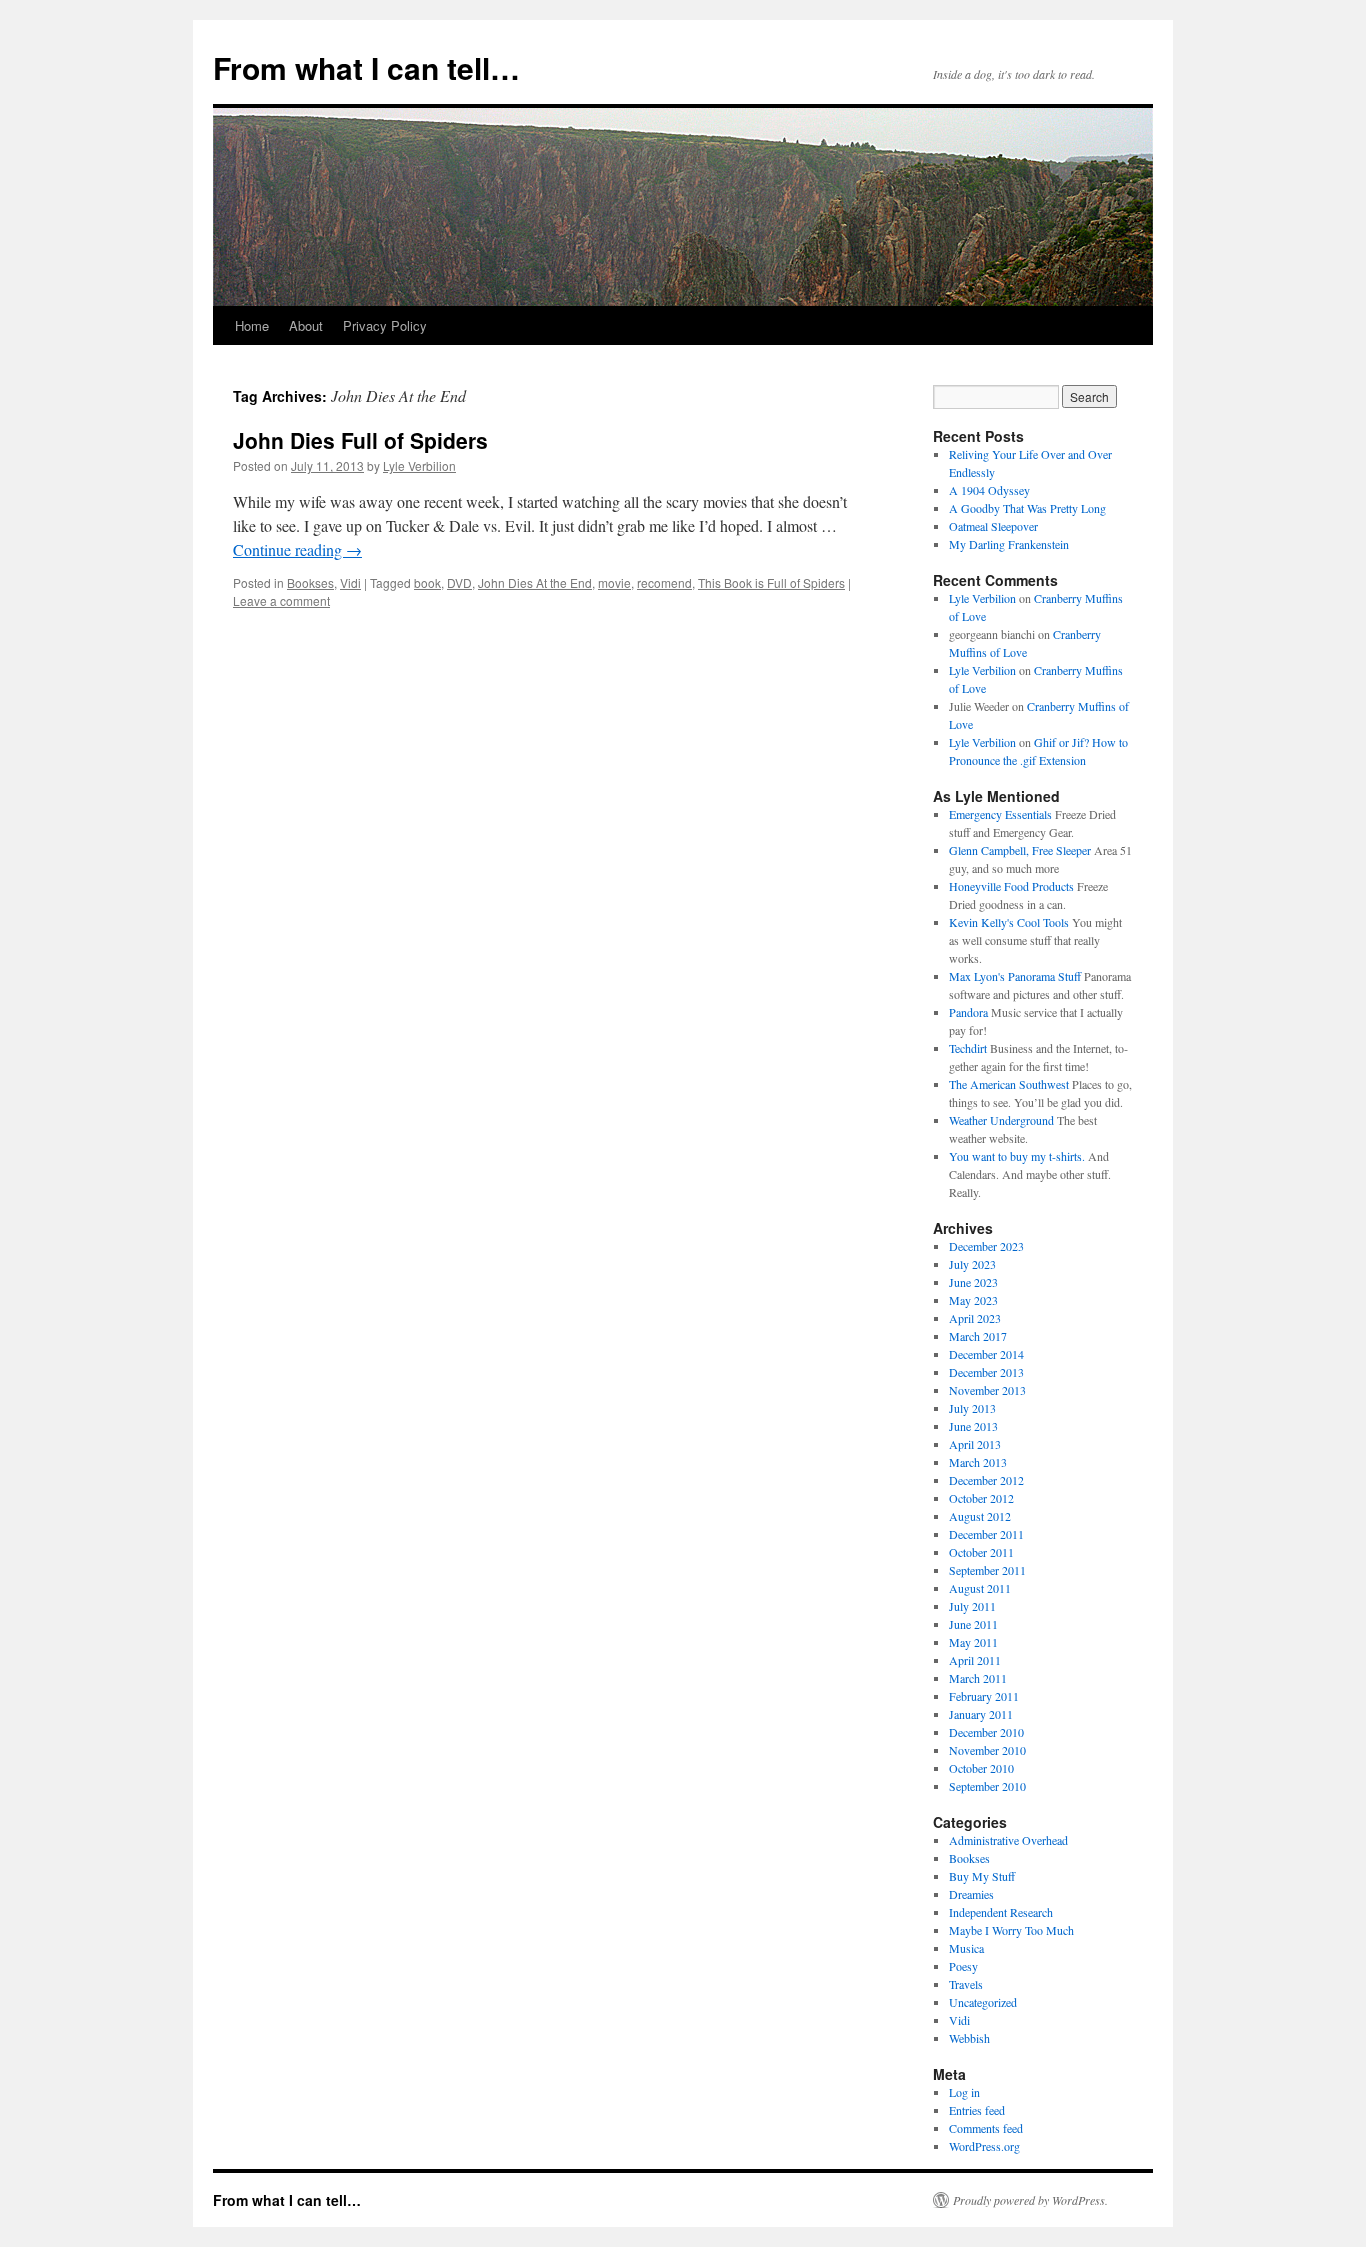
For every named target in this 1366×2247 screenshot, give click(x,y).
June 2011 (973, 1624)
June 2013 (973, 1426)
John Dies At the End (535, 582)
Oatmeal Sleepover (993, 526)
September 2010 (987, 1786)
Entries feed (977, 2110)
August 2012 (980, 1516)
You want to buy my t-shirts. (1017, 1156)
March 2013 (978, 1462)
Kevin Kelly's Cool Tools (1009, 922)
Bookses (310, 582)
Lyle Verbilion (419, 465)
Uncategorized (983, 2002)
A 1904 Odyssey (989, 490)
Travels (966, 1984)
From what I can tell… (366, 67)
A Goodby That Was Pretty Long (1027, 508)
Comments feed (986, 2128)
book (427, 582)
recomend (664, 582)
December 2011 (986, 1534)
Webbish (969, 2038)
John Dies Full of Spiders (360, 440)
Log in (964, 2092)
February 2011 (984, 1696)
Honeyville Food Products (1011, 886)
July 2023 (972, 1264)
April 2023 (975, 1318)
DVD (459, 582)
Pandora (968, 1012)
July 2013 (972, 1408)
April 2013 (975, 1444)
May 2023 (973, 1300)
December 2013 (986, 1372)
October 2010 (981, 1768)
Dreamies (971, 1894)
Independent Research (1001, 1912)
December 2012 (986, 1480)
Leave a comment (281, 600)
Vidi (350, 582)
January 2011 (981, 1714)
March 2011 (978, 1678)
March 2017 (978, 1336)
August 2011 (980, 1588)
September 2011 (987, 1570)
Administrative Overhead (1008, 1840)
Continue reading (297, 549)
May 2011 (973, 1642)
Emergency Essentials (1000, 814)
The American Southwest (1009, 1084)
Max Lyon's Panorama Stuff (1015, 976)
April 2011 (975, 1660)
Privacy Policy (385, 325)
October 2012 (981, 1498)
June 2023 (973, 1282)
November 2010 (987, 1750)
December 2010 (986, 1732)
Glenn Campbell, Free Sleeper (1020, 850)
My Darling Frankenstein (1009, 544)
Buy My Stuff (982, 1876)
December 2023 (986, 1246)
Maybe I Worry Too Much (1011, 1930)
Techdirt (968, 1048)
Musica (966, 1948)
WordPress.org (984, 2146)
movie (614, 582)
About (306, 325)
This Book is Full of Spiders (771, 582)
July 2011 (972, 1606)
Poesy (963, 1966)
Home (252, 325)
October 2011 (981, 1552)
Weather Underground (1001, 1120)
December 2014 (986, 1354)
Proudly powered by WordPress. (1030, 2200)
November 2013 (987, 1390)
